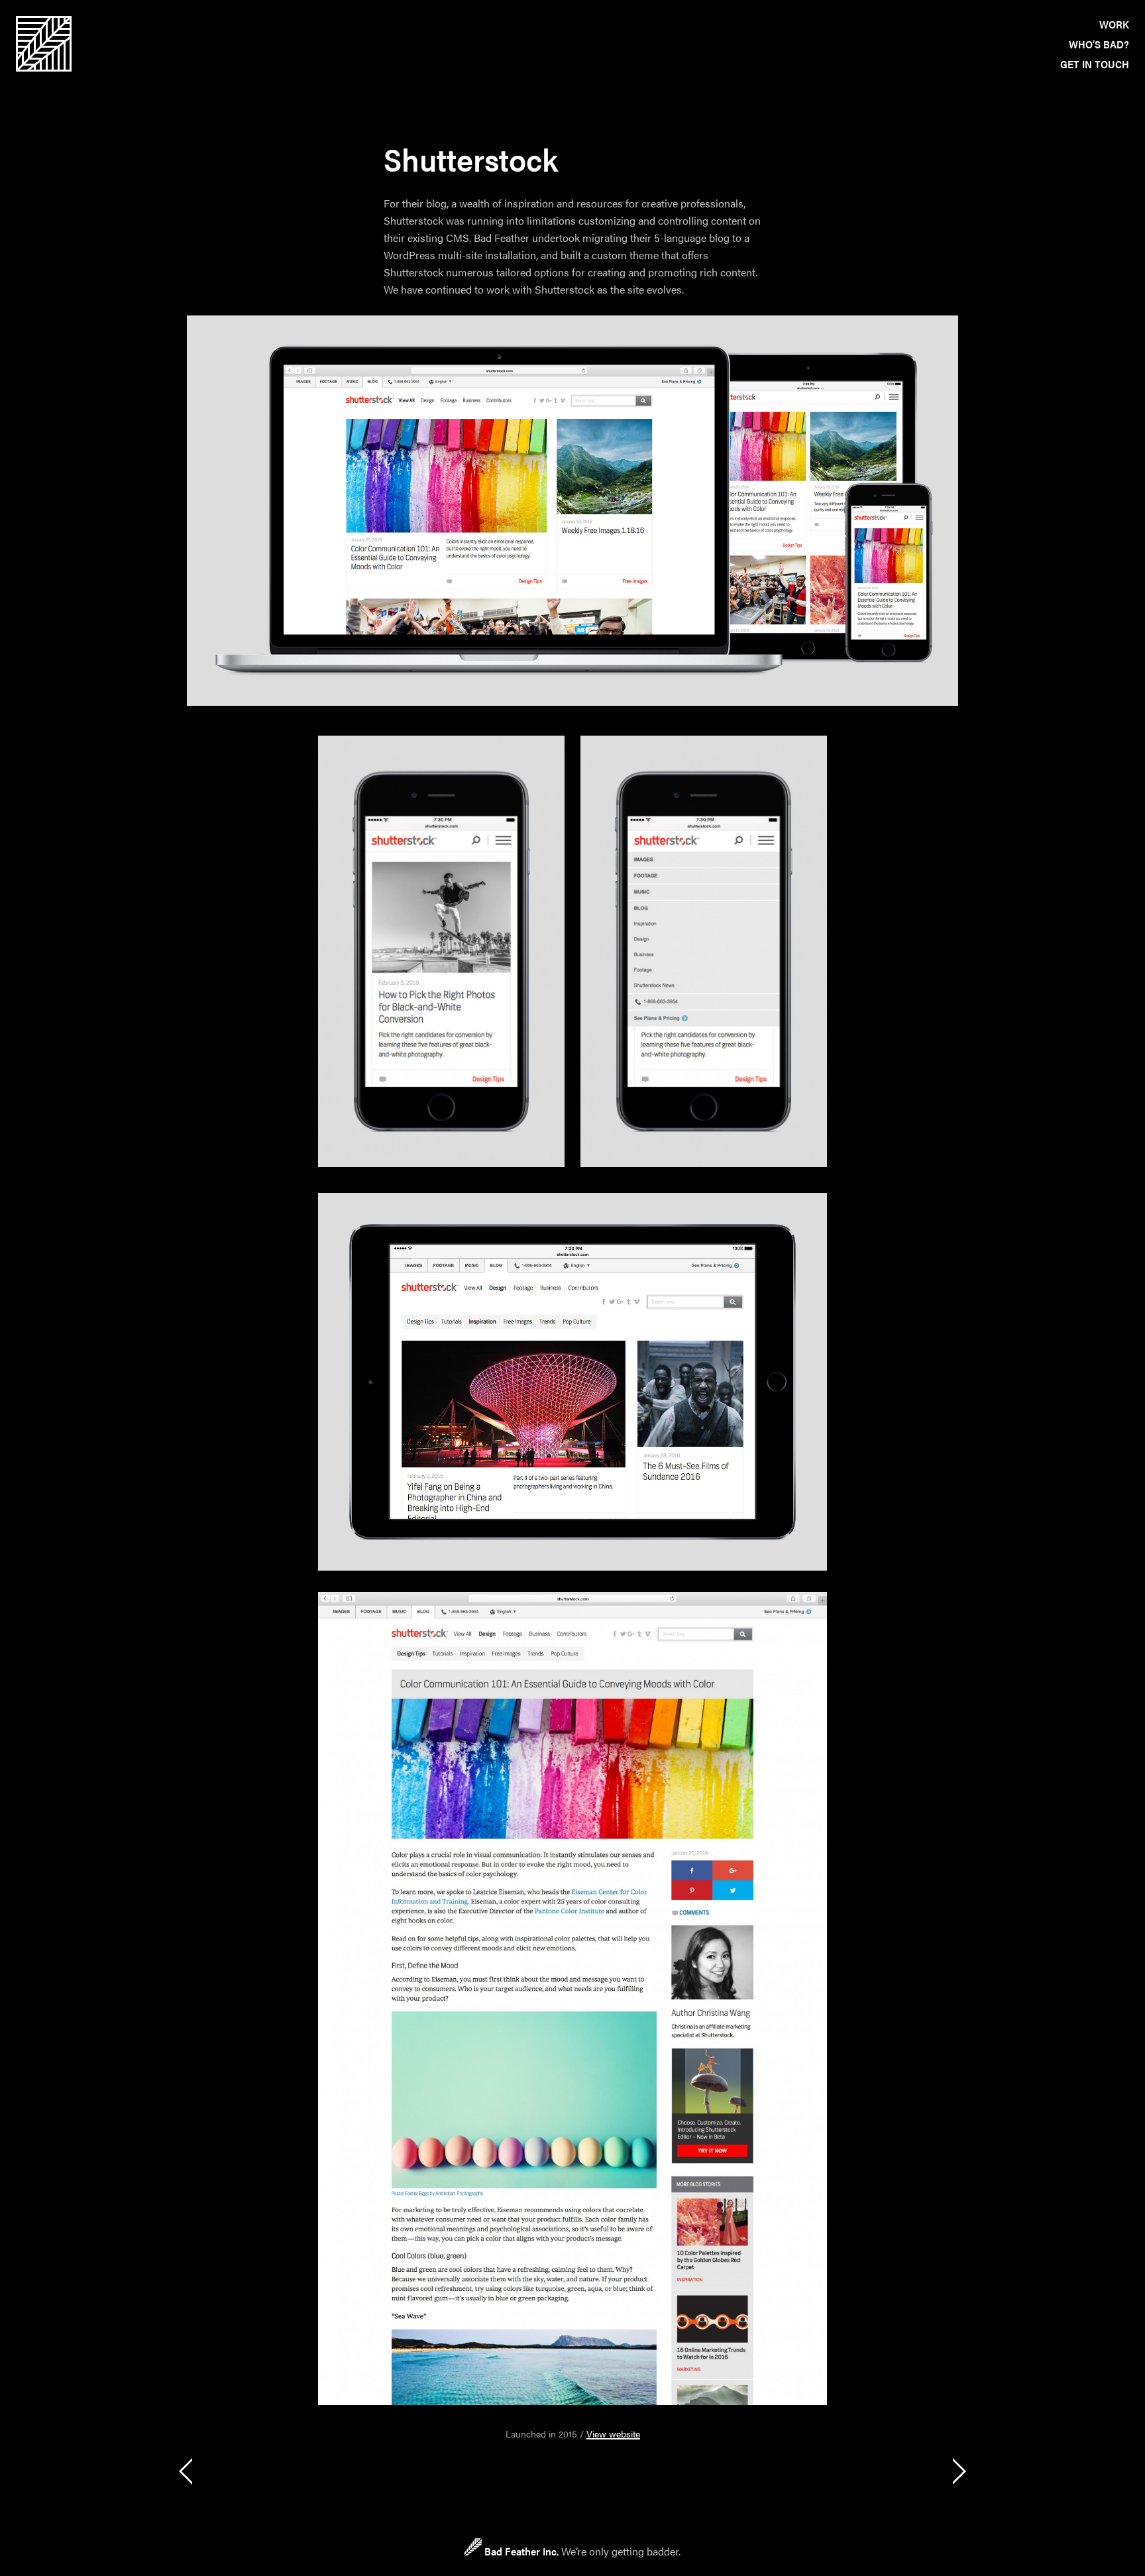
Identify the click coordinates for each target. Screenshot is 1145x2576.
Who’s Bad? (1099, 44)
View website (613, 2434)
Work (1114, 24)
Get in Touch (1095, 64)
